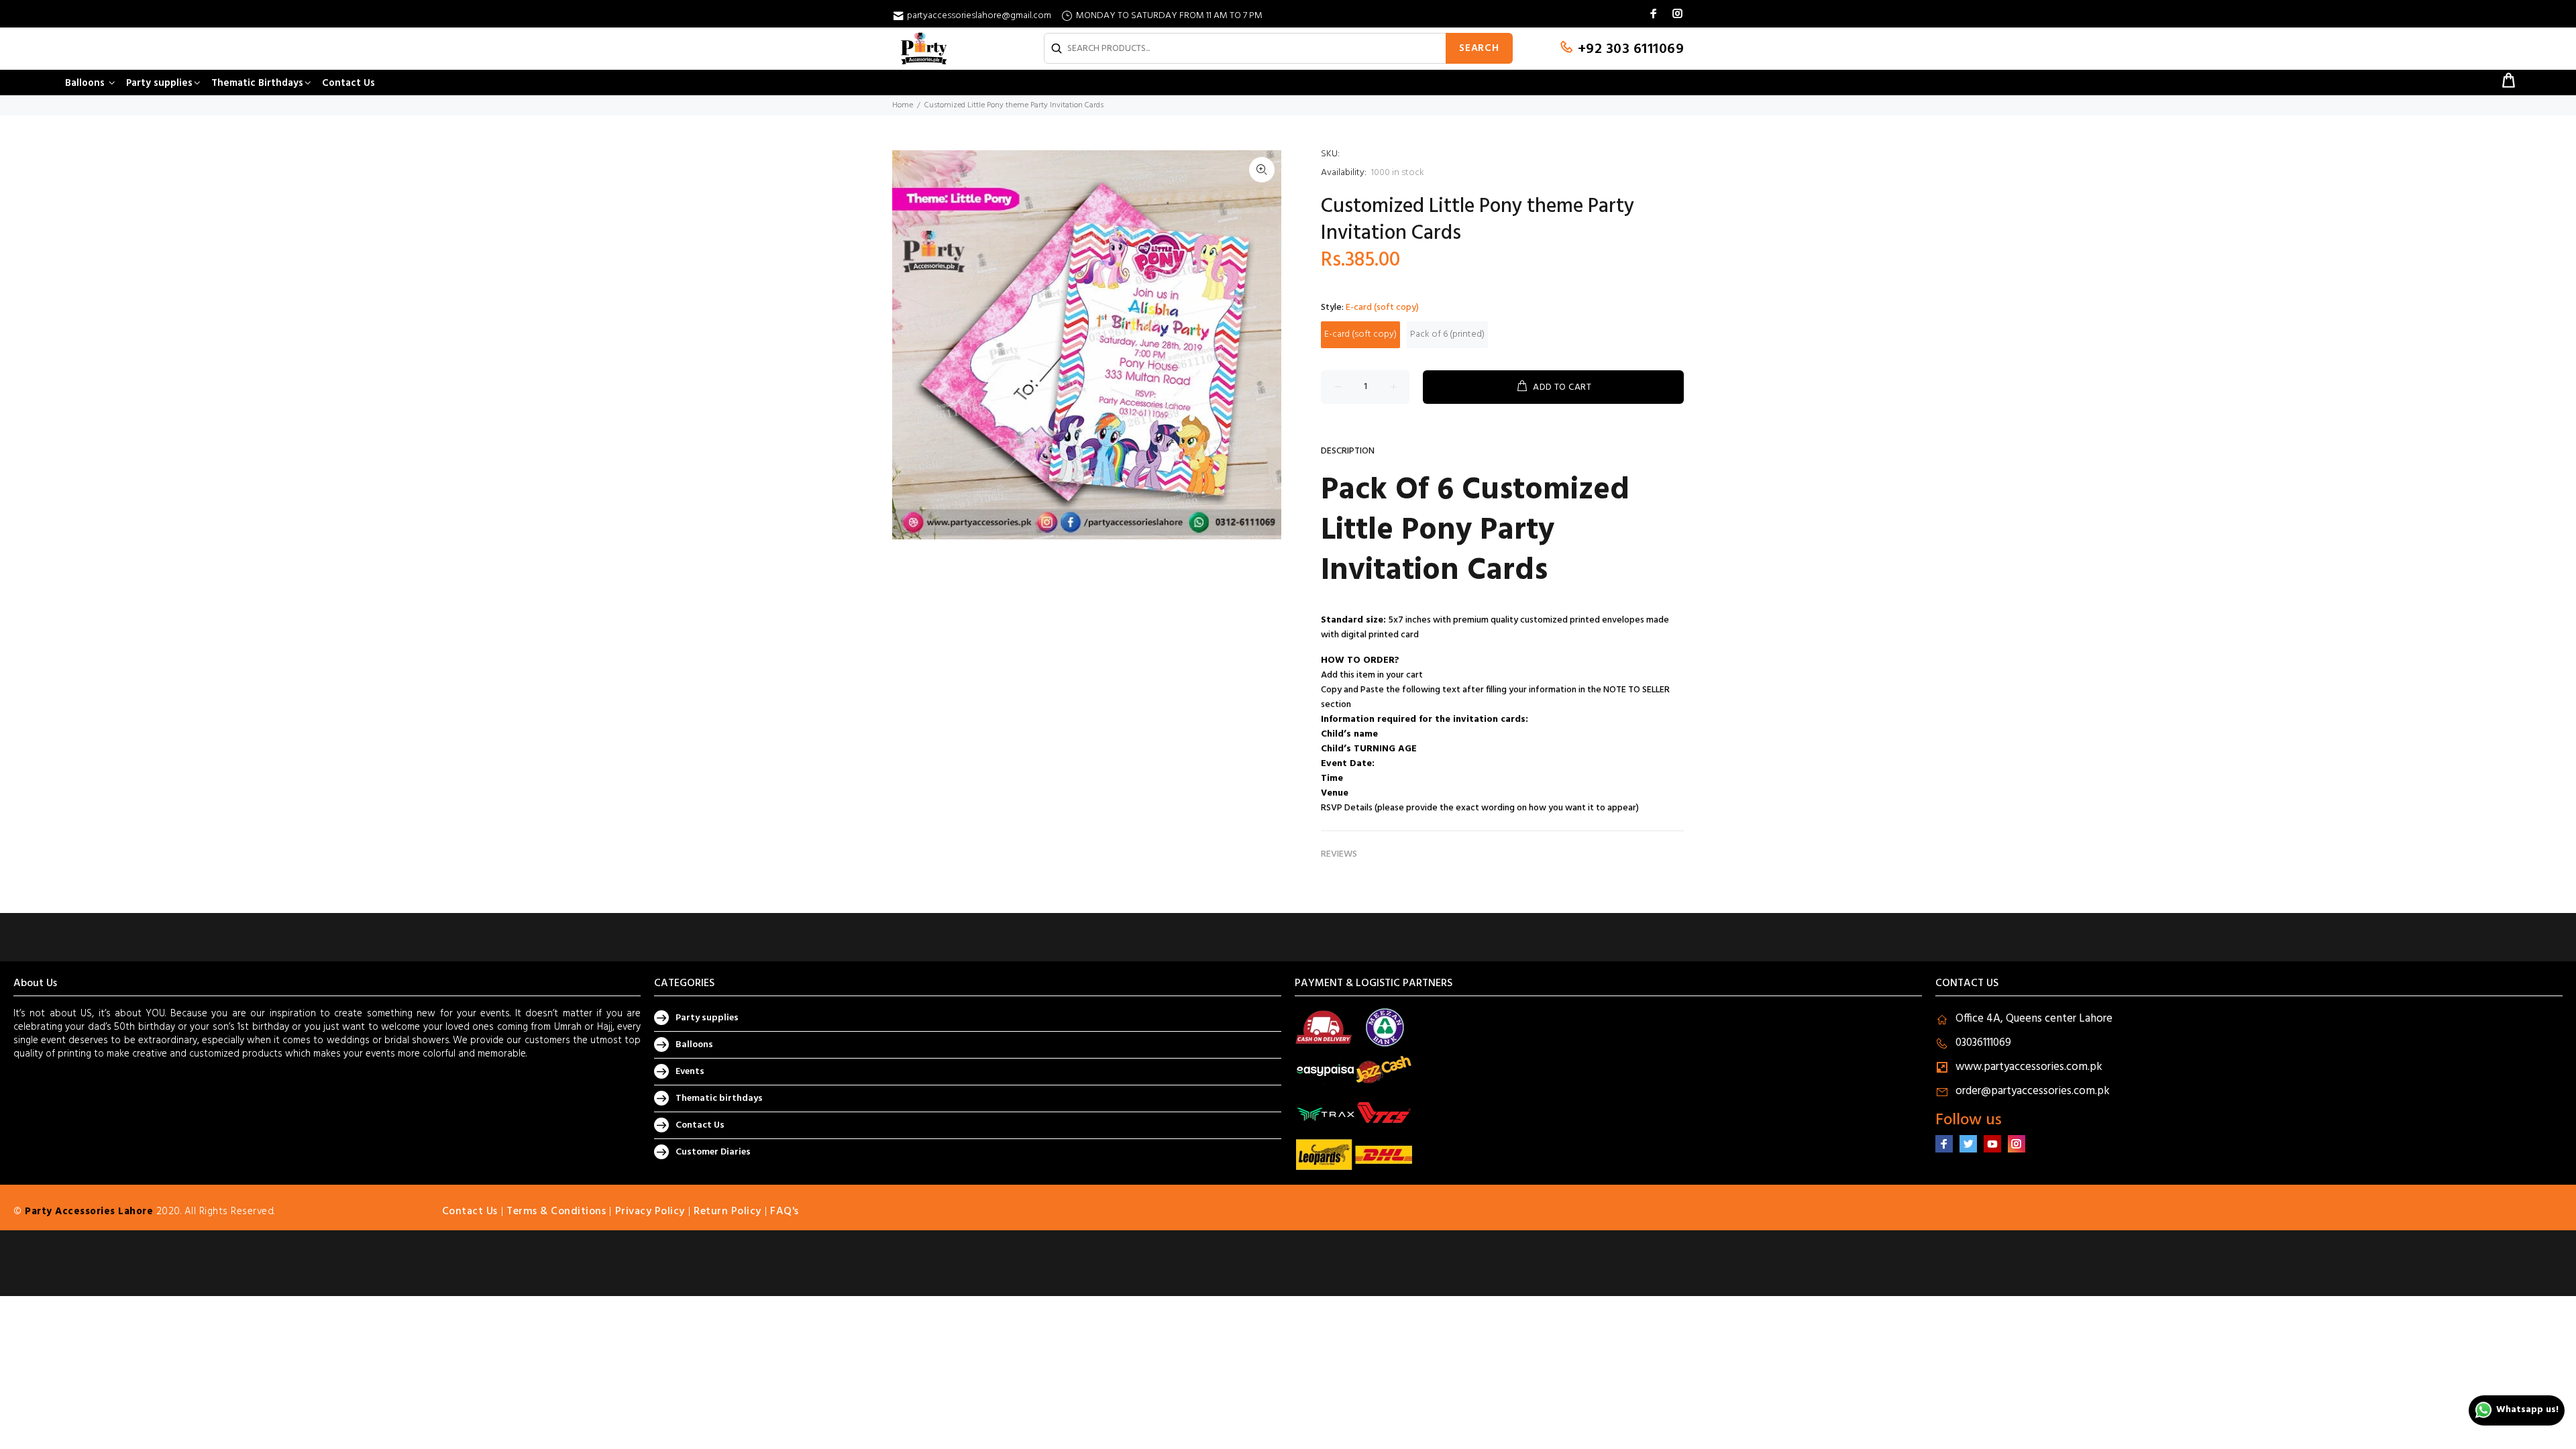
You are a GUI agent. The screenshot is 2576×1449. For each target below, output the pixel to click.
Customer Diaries (713, 1152)
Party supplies (707, 1018)
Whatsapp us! (2527, 1410)
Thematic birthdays (719, 1098)
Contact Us (700, 1125)
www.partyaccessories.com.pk (2029, 1067)
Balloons (694, 1045)
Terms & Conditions (556, 1212)
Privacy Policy (650, 1212)
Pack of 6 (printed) (1447, 334)
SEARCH (1479, 48)
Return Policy (728, 1212)
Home (903, 105)
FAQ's (785, 1212)
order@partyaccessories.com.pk (2033, 1091)
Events (690, 1072)
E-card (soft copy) (1360, 334)
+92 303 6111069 (1629, 49)
